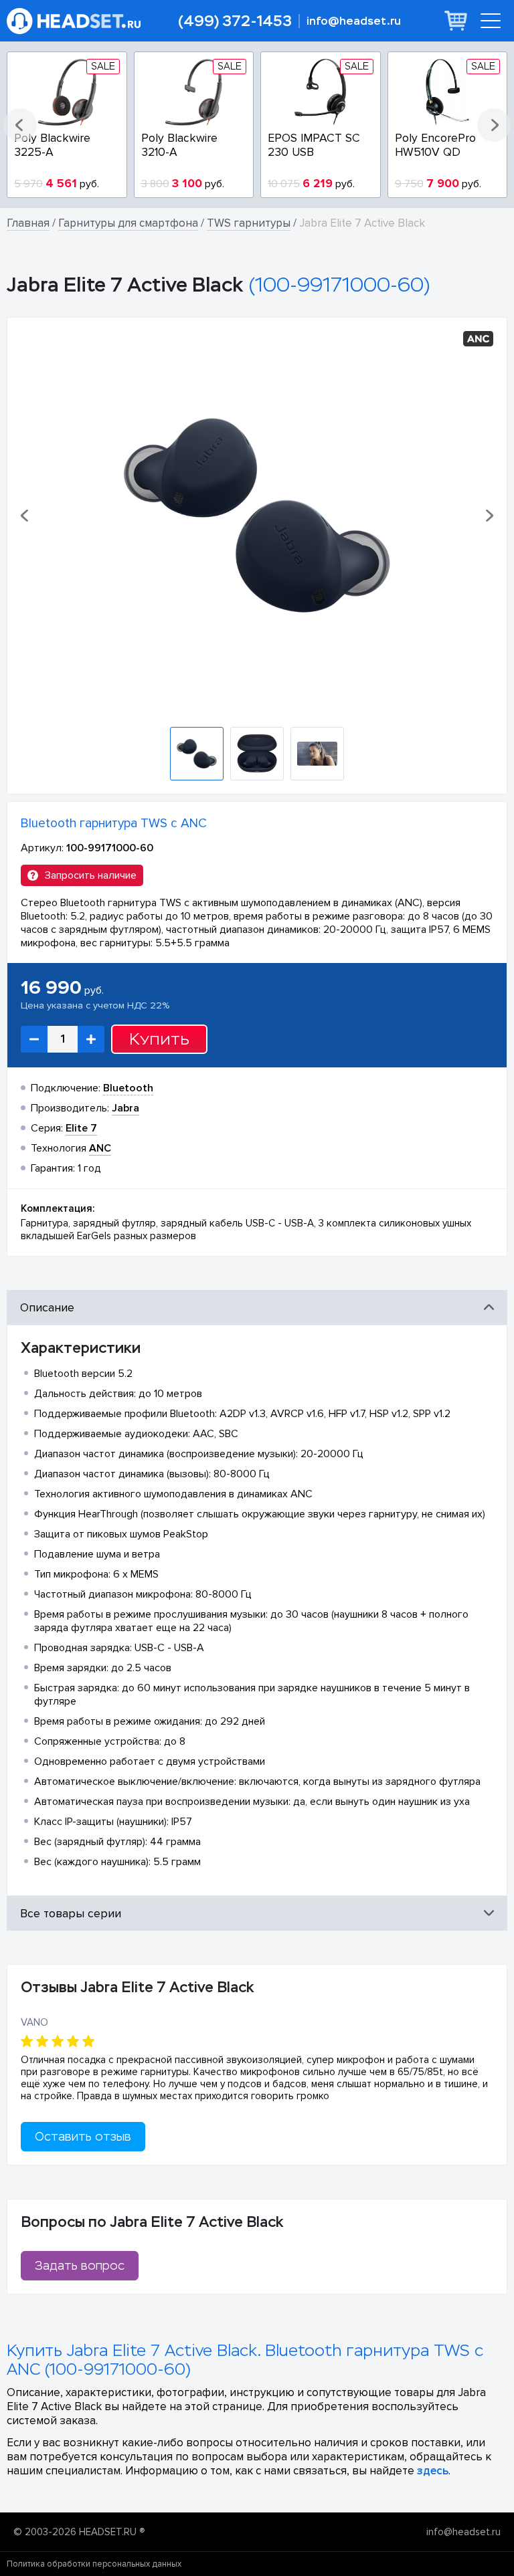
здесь (433, 2471)
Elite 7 (81, 1128)
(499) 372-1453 (235, 21)
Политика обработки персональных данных (94, 2564)
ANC (100, 1148)
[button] (20, 125)
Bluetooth (128, 1088)
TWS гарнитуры (249, 223)
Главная (28, 223)
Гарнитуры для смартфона (128, 223)
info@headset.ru (354, 21)
